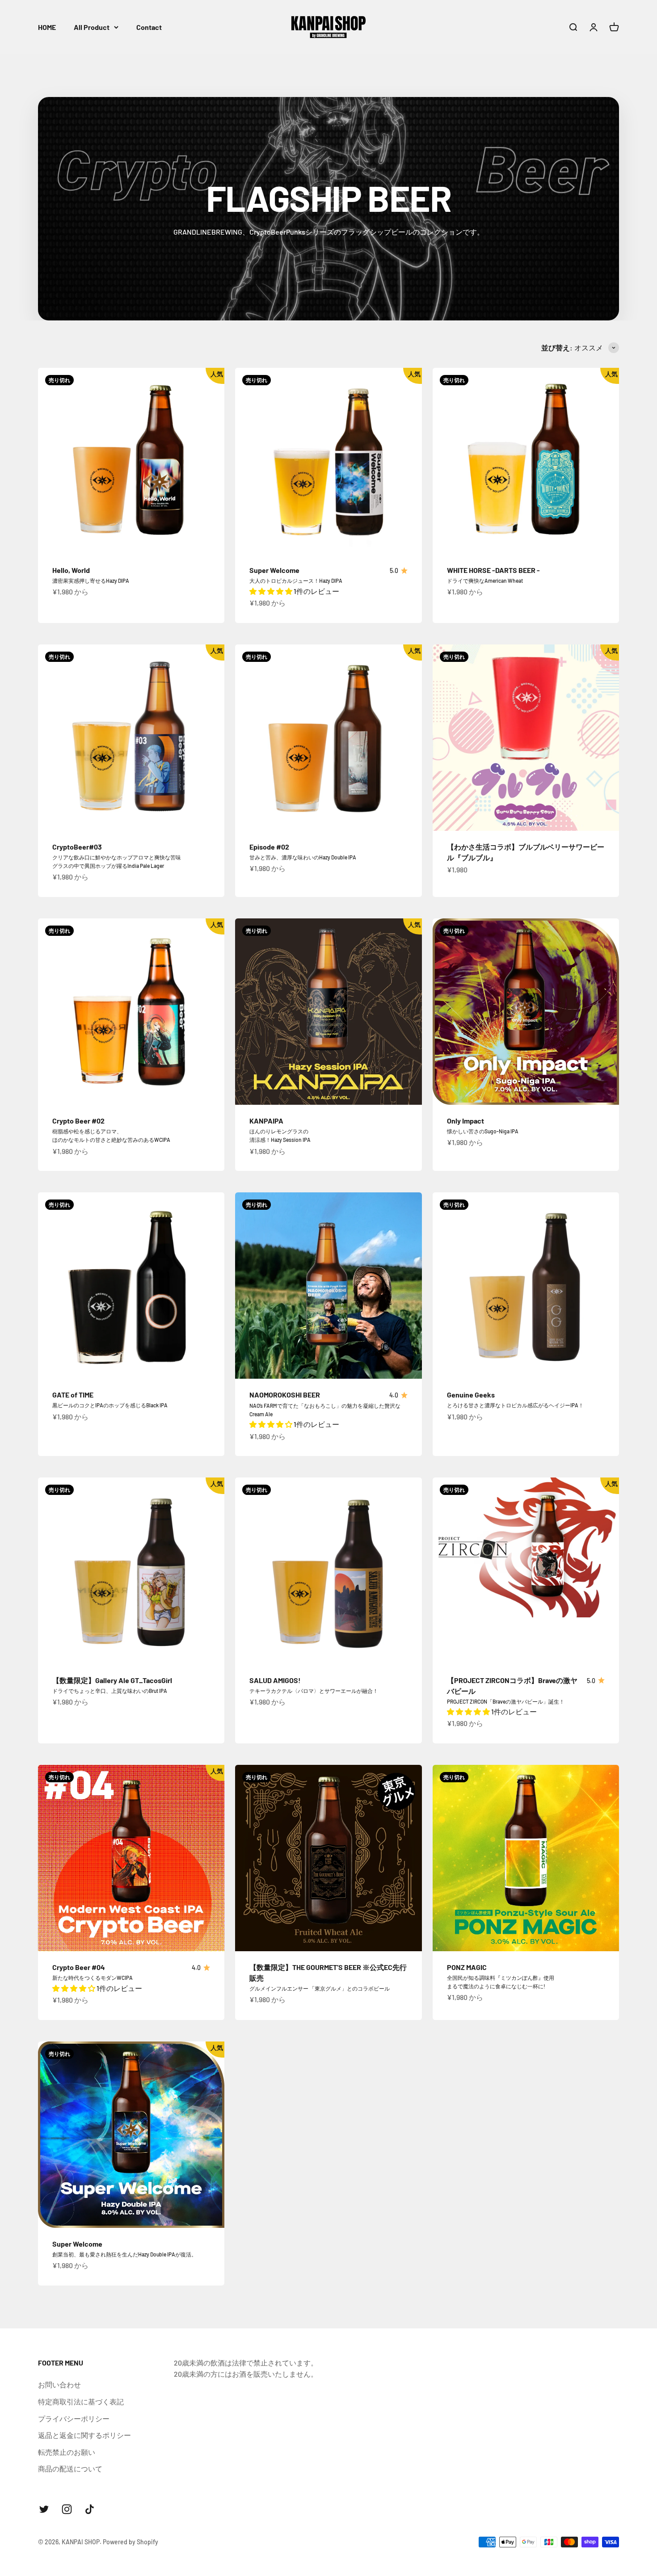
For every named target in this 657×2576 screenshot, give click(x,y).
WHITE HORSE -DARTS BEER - (493, 570)
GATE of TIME (73, 1395)
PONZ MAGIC (467, 1967)
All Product (92, 27)
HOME (47, 27)
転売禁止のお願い (67, 2452)
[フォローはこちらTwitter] (44, 2509)
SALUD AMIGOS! (275, 1680)
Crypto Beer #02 (78, 1121)
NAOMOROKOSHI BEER (285, 1395)
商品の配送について (70, 2469)
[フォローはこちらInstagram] (67, 2509)
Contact (149, 27)
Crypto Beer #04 (79, 1967)
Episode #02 (269, 847)
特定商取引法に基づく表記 (81, 2401)
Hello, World (71, 570)
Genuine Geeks (471, 1395)
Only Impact (465, 1121)
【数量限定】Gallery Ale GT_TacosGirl (112, 1680)
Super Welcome (274, 570)
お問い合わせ (59, 2384)
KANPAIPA (266, 1121)
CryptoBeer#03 (77, 847)
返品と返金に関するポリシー (84, 2435)
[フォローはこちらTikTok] (90, 2509)
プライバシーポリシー (74, 2418)
